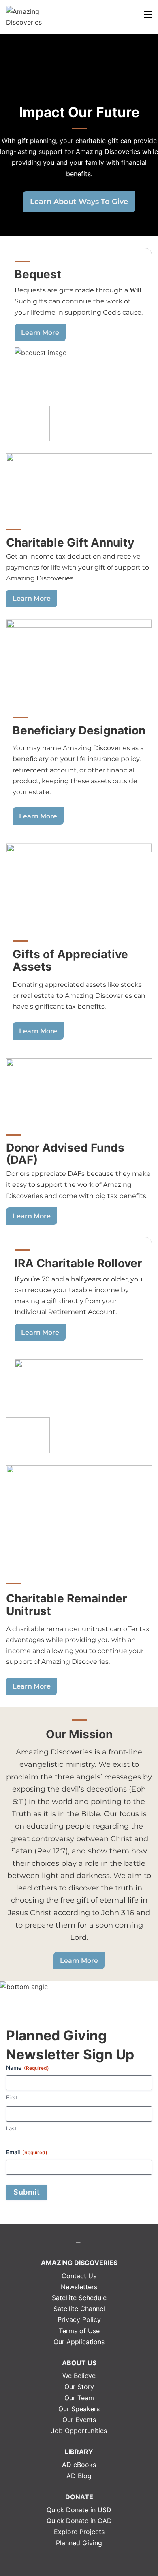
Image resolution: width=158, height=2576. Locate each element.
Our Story (79, 2387)
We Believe (79, 2376)
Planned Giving (79, 2543)
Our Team (79, 2398)
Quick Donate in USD (79, 2510)
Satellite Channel (79, 2309)
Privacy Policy (79, 2319)
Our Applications (79, 2342)
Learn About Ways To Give (79, 201)
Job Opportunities (79, 2431)
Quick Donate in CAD (79, 2521)
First (12, 2097)
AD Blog (79, 2476)
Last (11, 2128)
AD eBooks (79, 2465)
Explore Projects (79, 2532)
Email (27, 2152)
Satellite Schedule (79, 2298)
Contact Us (79, 2276)
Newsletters (79, 2287)
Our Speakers (79, 2409)
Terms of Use (79, 2331)
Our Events (79, 2420)
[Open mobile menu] (148, 15)
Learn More (40, 333)
